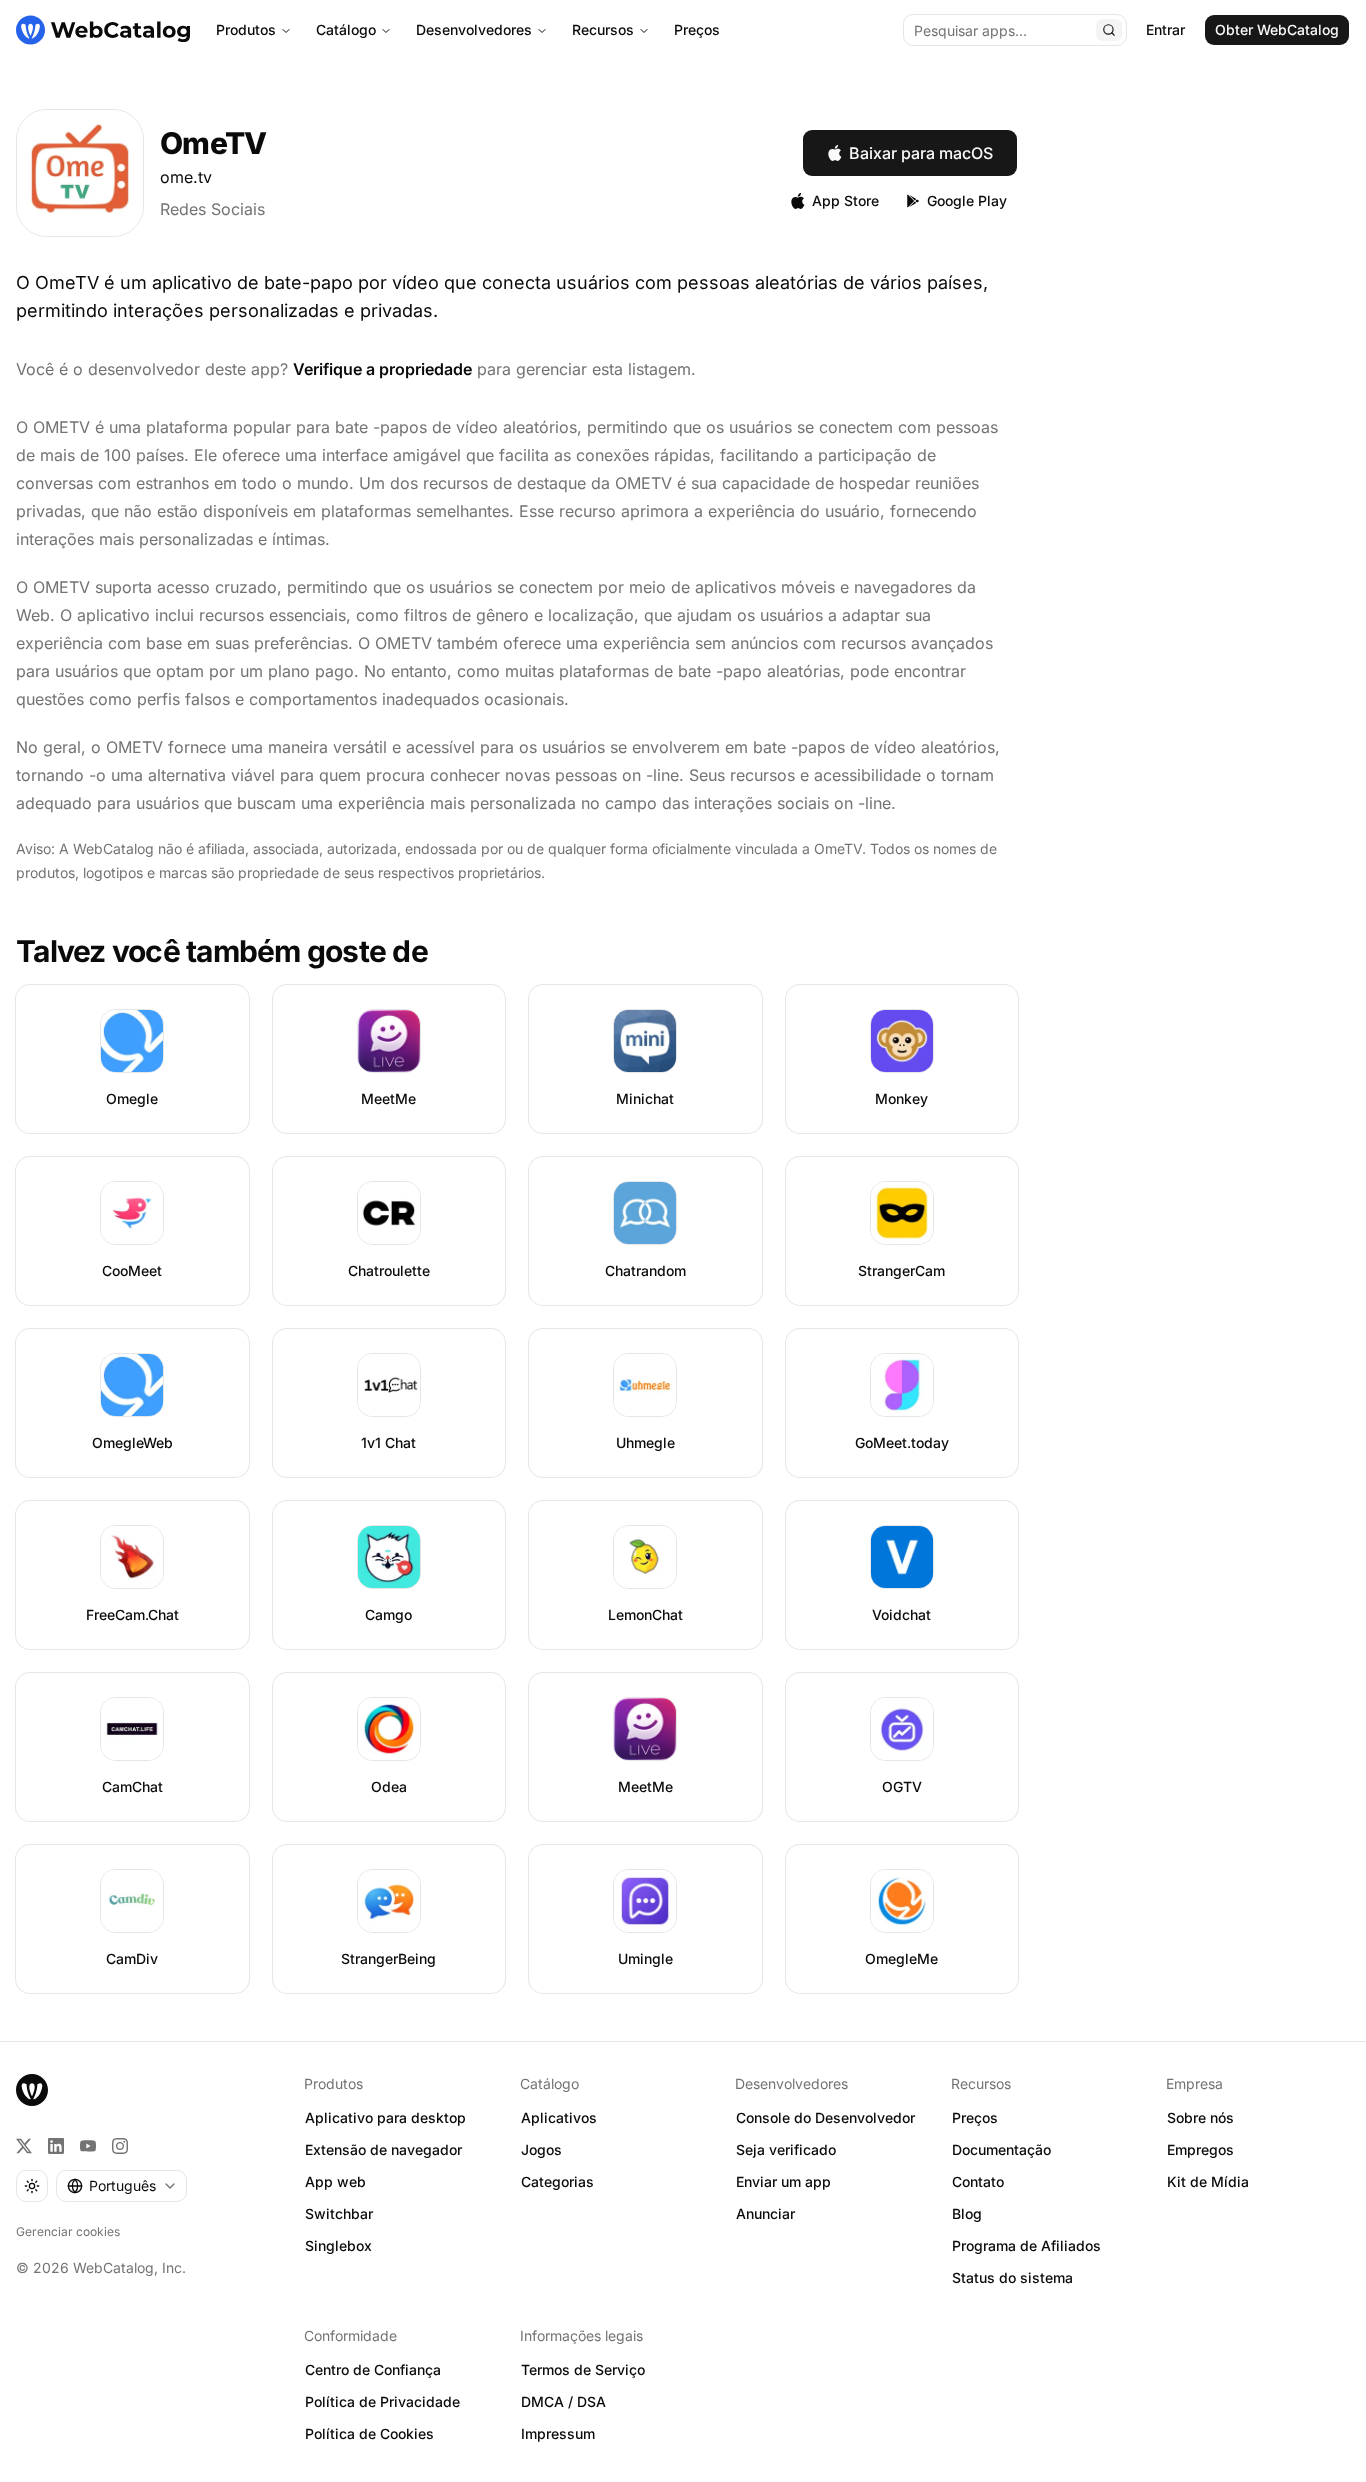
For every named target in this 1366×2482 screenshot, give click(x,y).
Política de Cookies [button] (369, 2433)
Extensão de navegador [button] (383, 2149)
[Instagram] (120, 2146)
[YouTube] (88, 2146)
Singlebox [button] (338, 2245)
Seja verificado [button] (786, 2149)
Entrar (1165, 29)
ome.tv (186, 177)
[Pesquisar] (1109, 30)
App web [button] (335, 2181)
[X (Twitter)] (24, 2146)
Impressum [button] (558, 2433)
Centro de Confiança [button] (373, 2369)
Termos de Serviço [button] (583, 2369)
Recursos (603, 29)
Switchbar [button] (339, 2213)
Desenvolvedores (474, 29)
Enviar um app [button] (783, 2181)
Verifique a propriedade (382, 369)
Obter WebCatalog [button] (1277, 29)
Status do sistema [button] (1012, 2277)
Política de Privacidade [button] (382, 2401)
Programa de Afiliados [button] (1026, 2245)
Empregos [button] (1200, 2149)
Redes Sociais (212, 209)
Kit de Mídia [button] (1208, 2181)
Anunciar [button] (765, 2213)
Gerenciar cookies (68, 2231)
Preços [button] (975, 2117)
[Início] (103, 30)
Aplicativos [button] (559, 2117)
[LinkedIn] (56, 2146)
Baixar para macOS (921, 153)
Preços (697, 29)
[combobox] (121, 2186)
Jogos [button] (541, 2149)
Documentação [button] (1001, 2149)
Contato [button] (978, 2181)
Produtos (246, 29)
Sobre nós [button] (1200, 2117)
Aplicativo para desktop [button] (385, 2117)
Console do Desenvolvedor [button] (825, 2117)
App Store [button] (845, 200)
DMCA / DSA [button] (563, 2401)
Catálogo (346, 29)
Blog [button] (967, 2213)
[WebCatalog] (32, 2090)
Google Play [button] (967, 200)
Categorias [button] (557, 2181)
